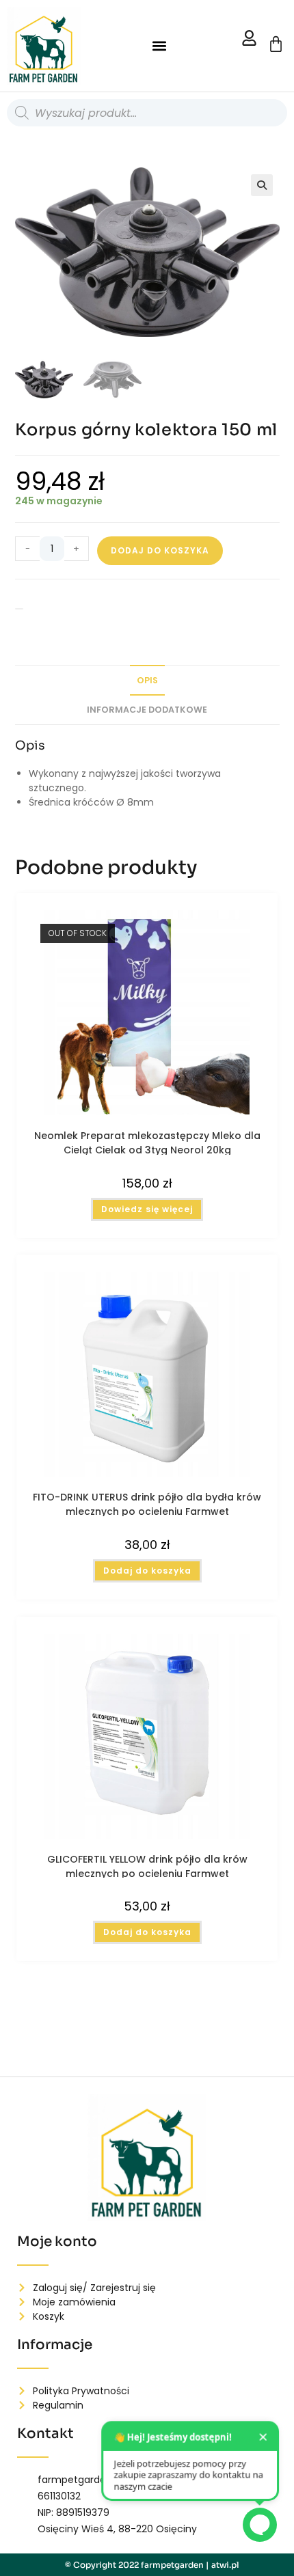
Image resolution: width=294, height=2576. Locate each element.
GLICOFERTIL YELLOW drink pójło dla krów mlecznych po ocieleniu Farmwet (147, 1865)
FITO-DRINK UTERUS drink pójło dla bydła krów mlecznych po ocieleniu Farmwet (147, 1503)
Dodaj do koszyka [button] (147, 1571)
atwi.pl (225, 2565)
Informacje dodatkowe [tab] (147, 710)
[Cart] (276, 44)
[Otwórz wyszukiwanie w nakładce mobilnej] (147, 113)
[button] (159, 46)
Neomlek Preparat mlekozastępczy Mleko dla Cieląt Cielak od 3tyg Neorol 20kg (147, 1142)
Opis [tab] (147, 680)
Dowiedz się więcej (147, 1209)
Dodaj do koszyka (160, 550)
